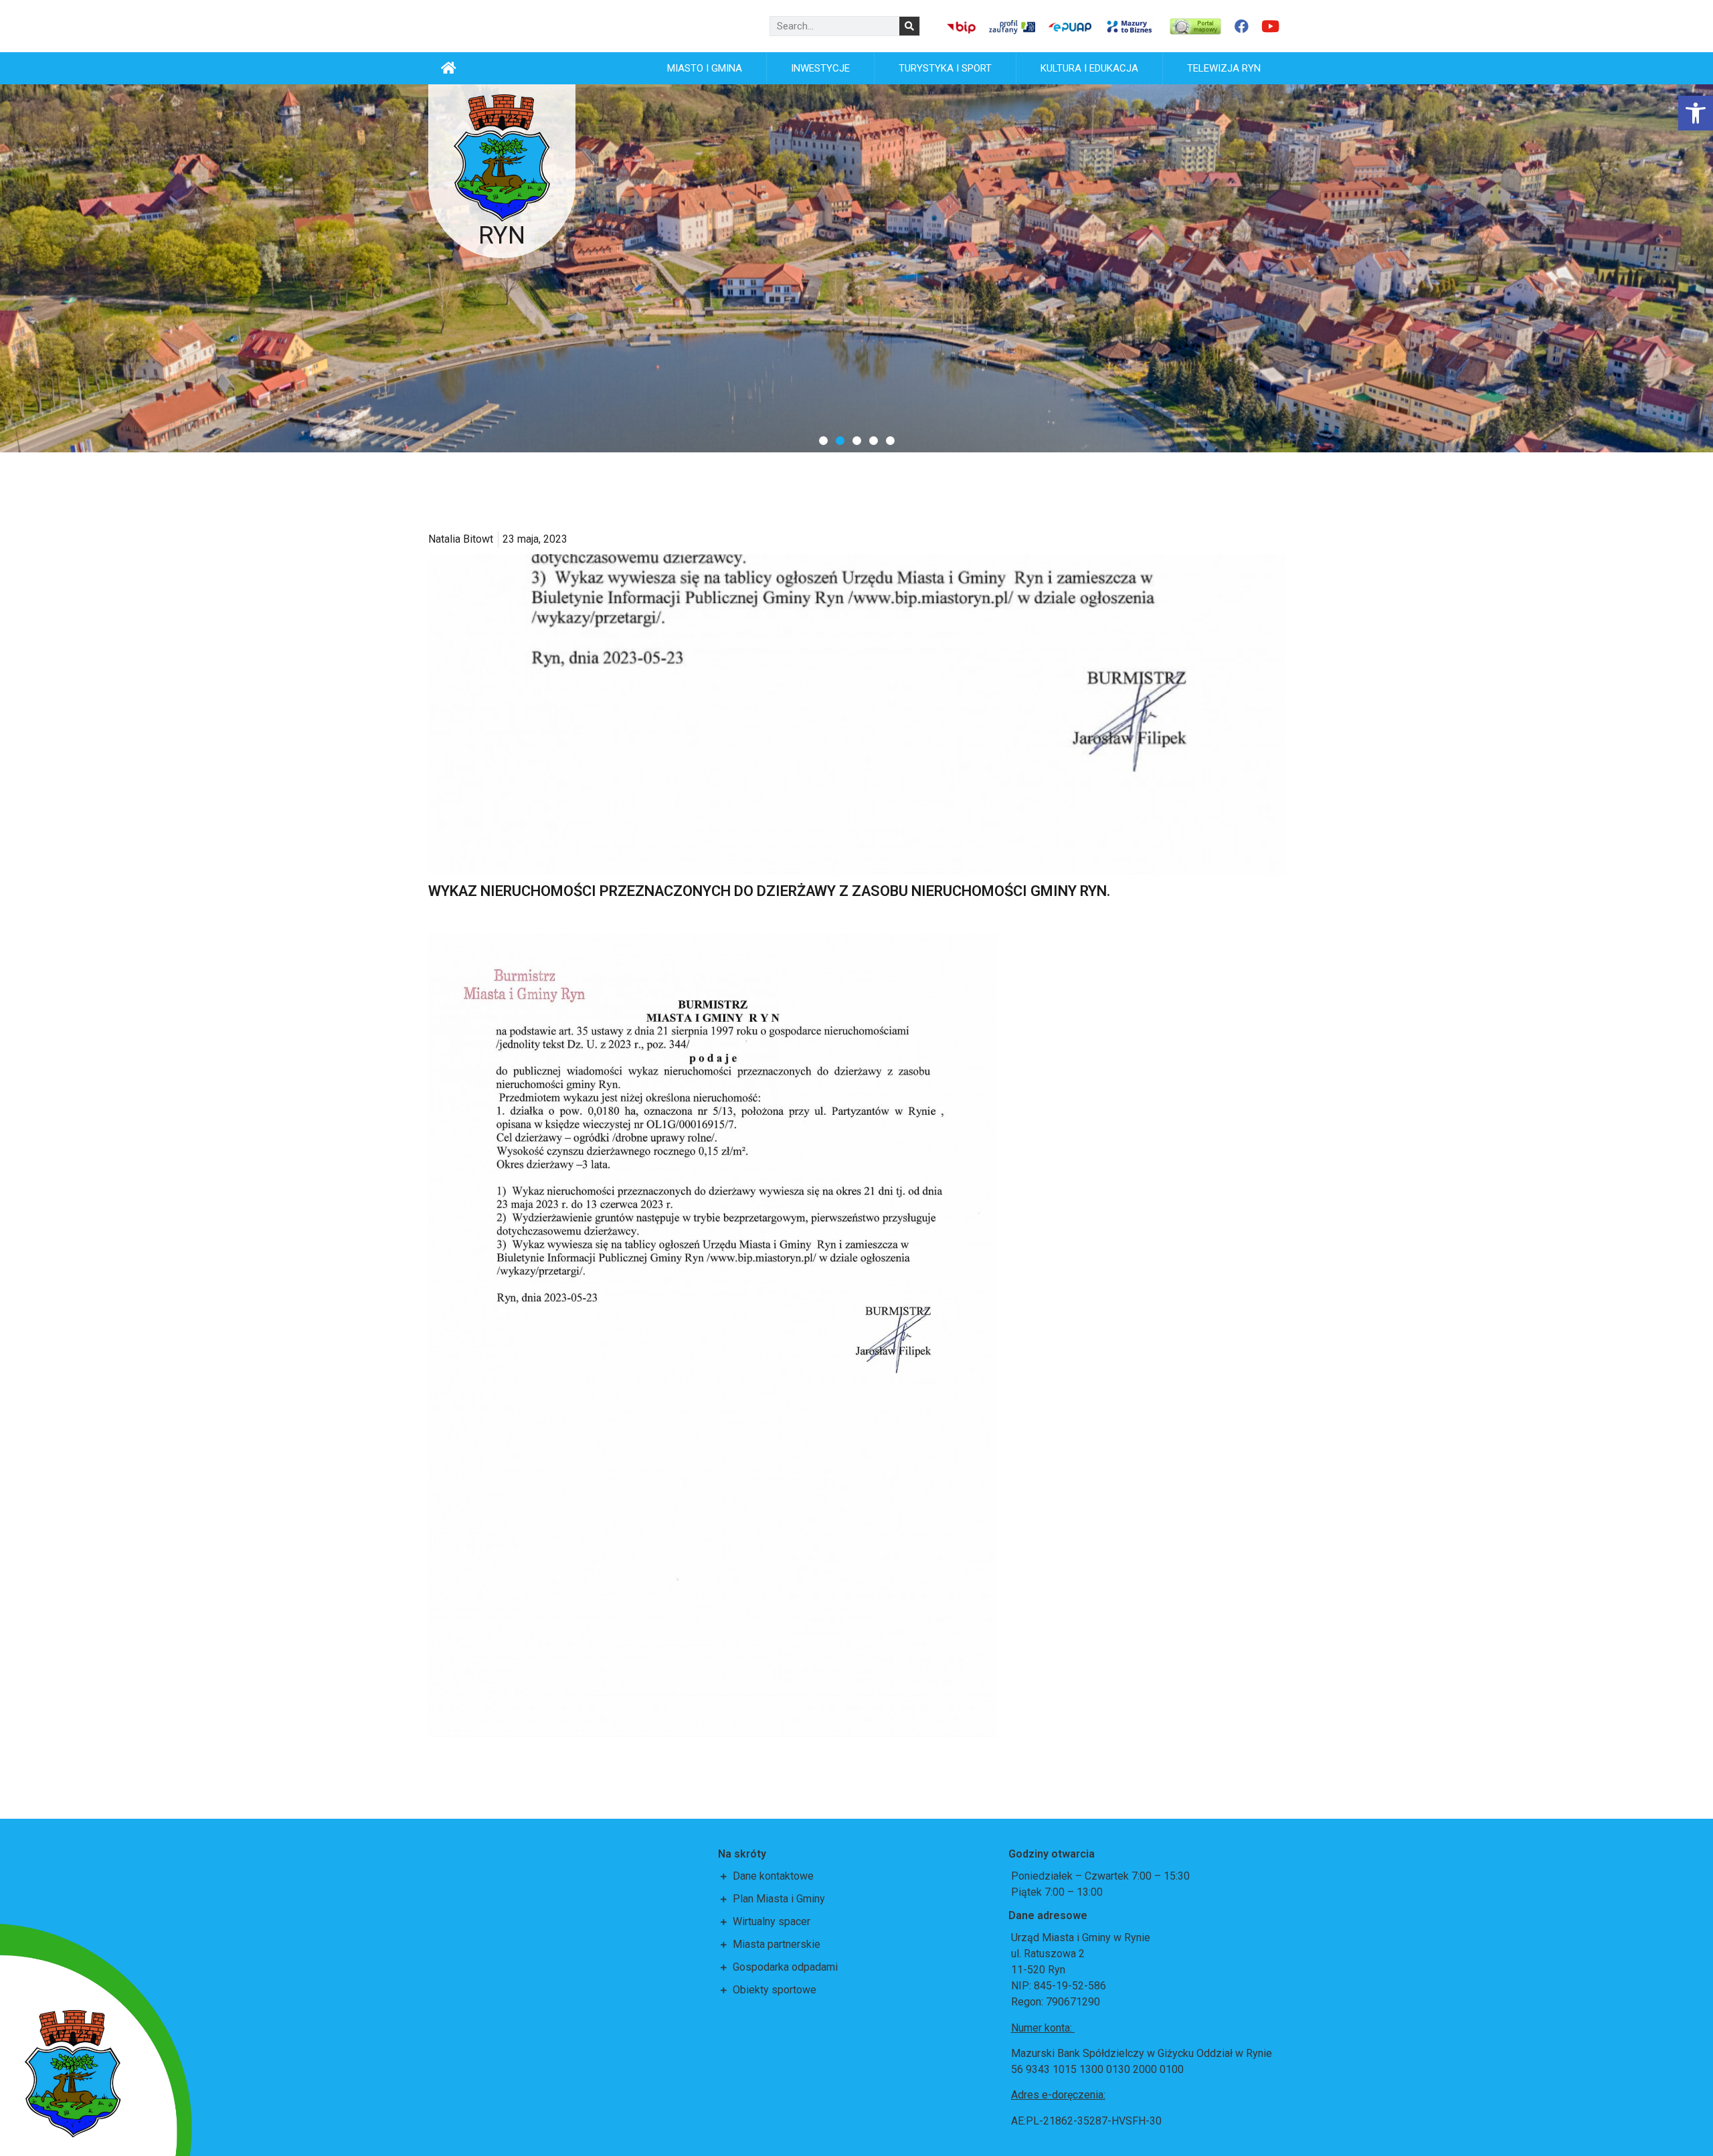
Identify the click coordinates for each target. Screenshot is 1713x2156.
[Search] (909, 26)
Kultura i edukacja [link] (1089, 68)
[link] (1696, 113)
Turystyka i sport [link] (945, 68)
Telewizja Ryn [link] (1224, 68)
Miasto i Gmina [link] (705, 68)
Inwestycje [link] (820, 68)
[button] (823, 441)
